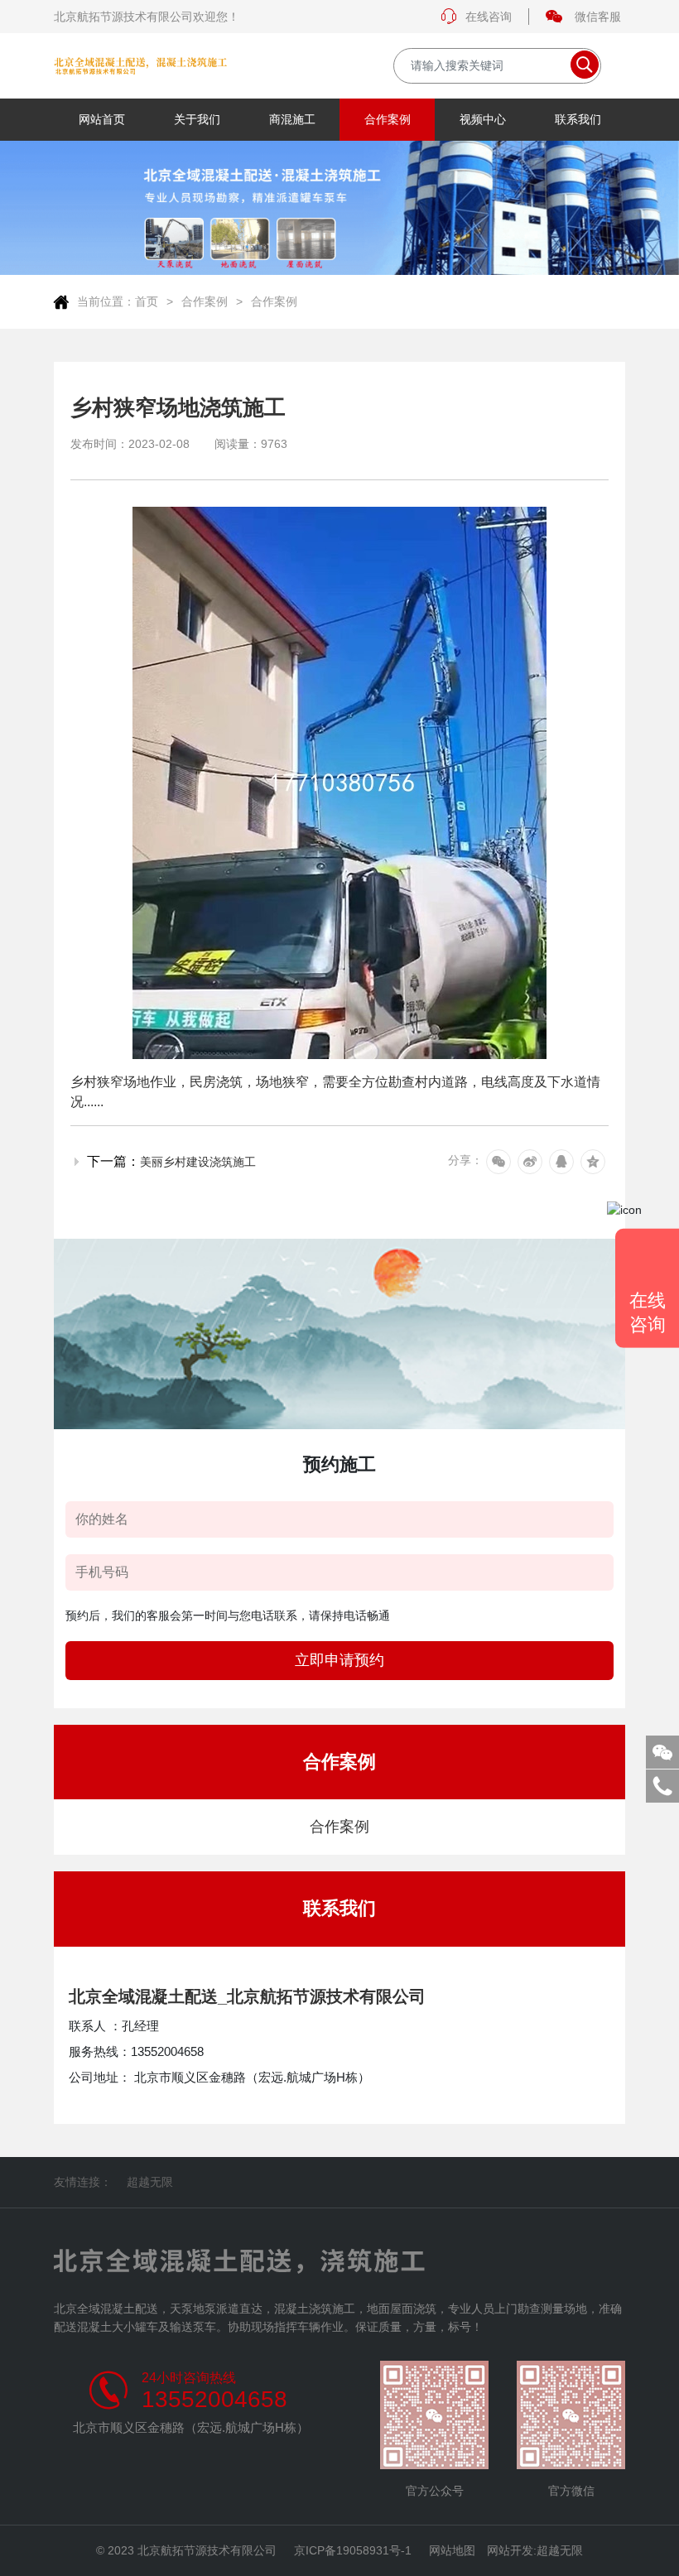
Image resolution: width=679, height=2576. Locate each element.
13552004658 (214, 2400)
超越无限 (150, 2182)
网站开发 (510, 2550)
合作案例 (205, 301)
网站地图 (452, 2550)
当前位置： (106, 301)
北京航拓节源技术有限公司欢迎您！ (147, 17)
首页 (147, 301)
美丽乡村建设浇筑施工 (198, 1162)
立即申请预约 (339, 1660)
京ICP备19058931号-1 (353, 2550)
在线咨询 (489, 17)
